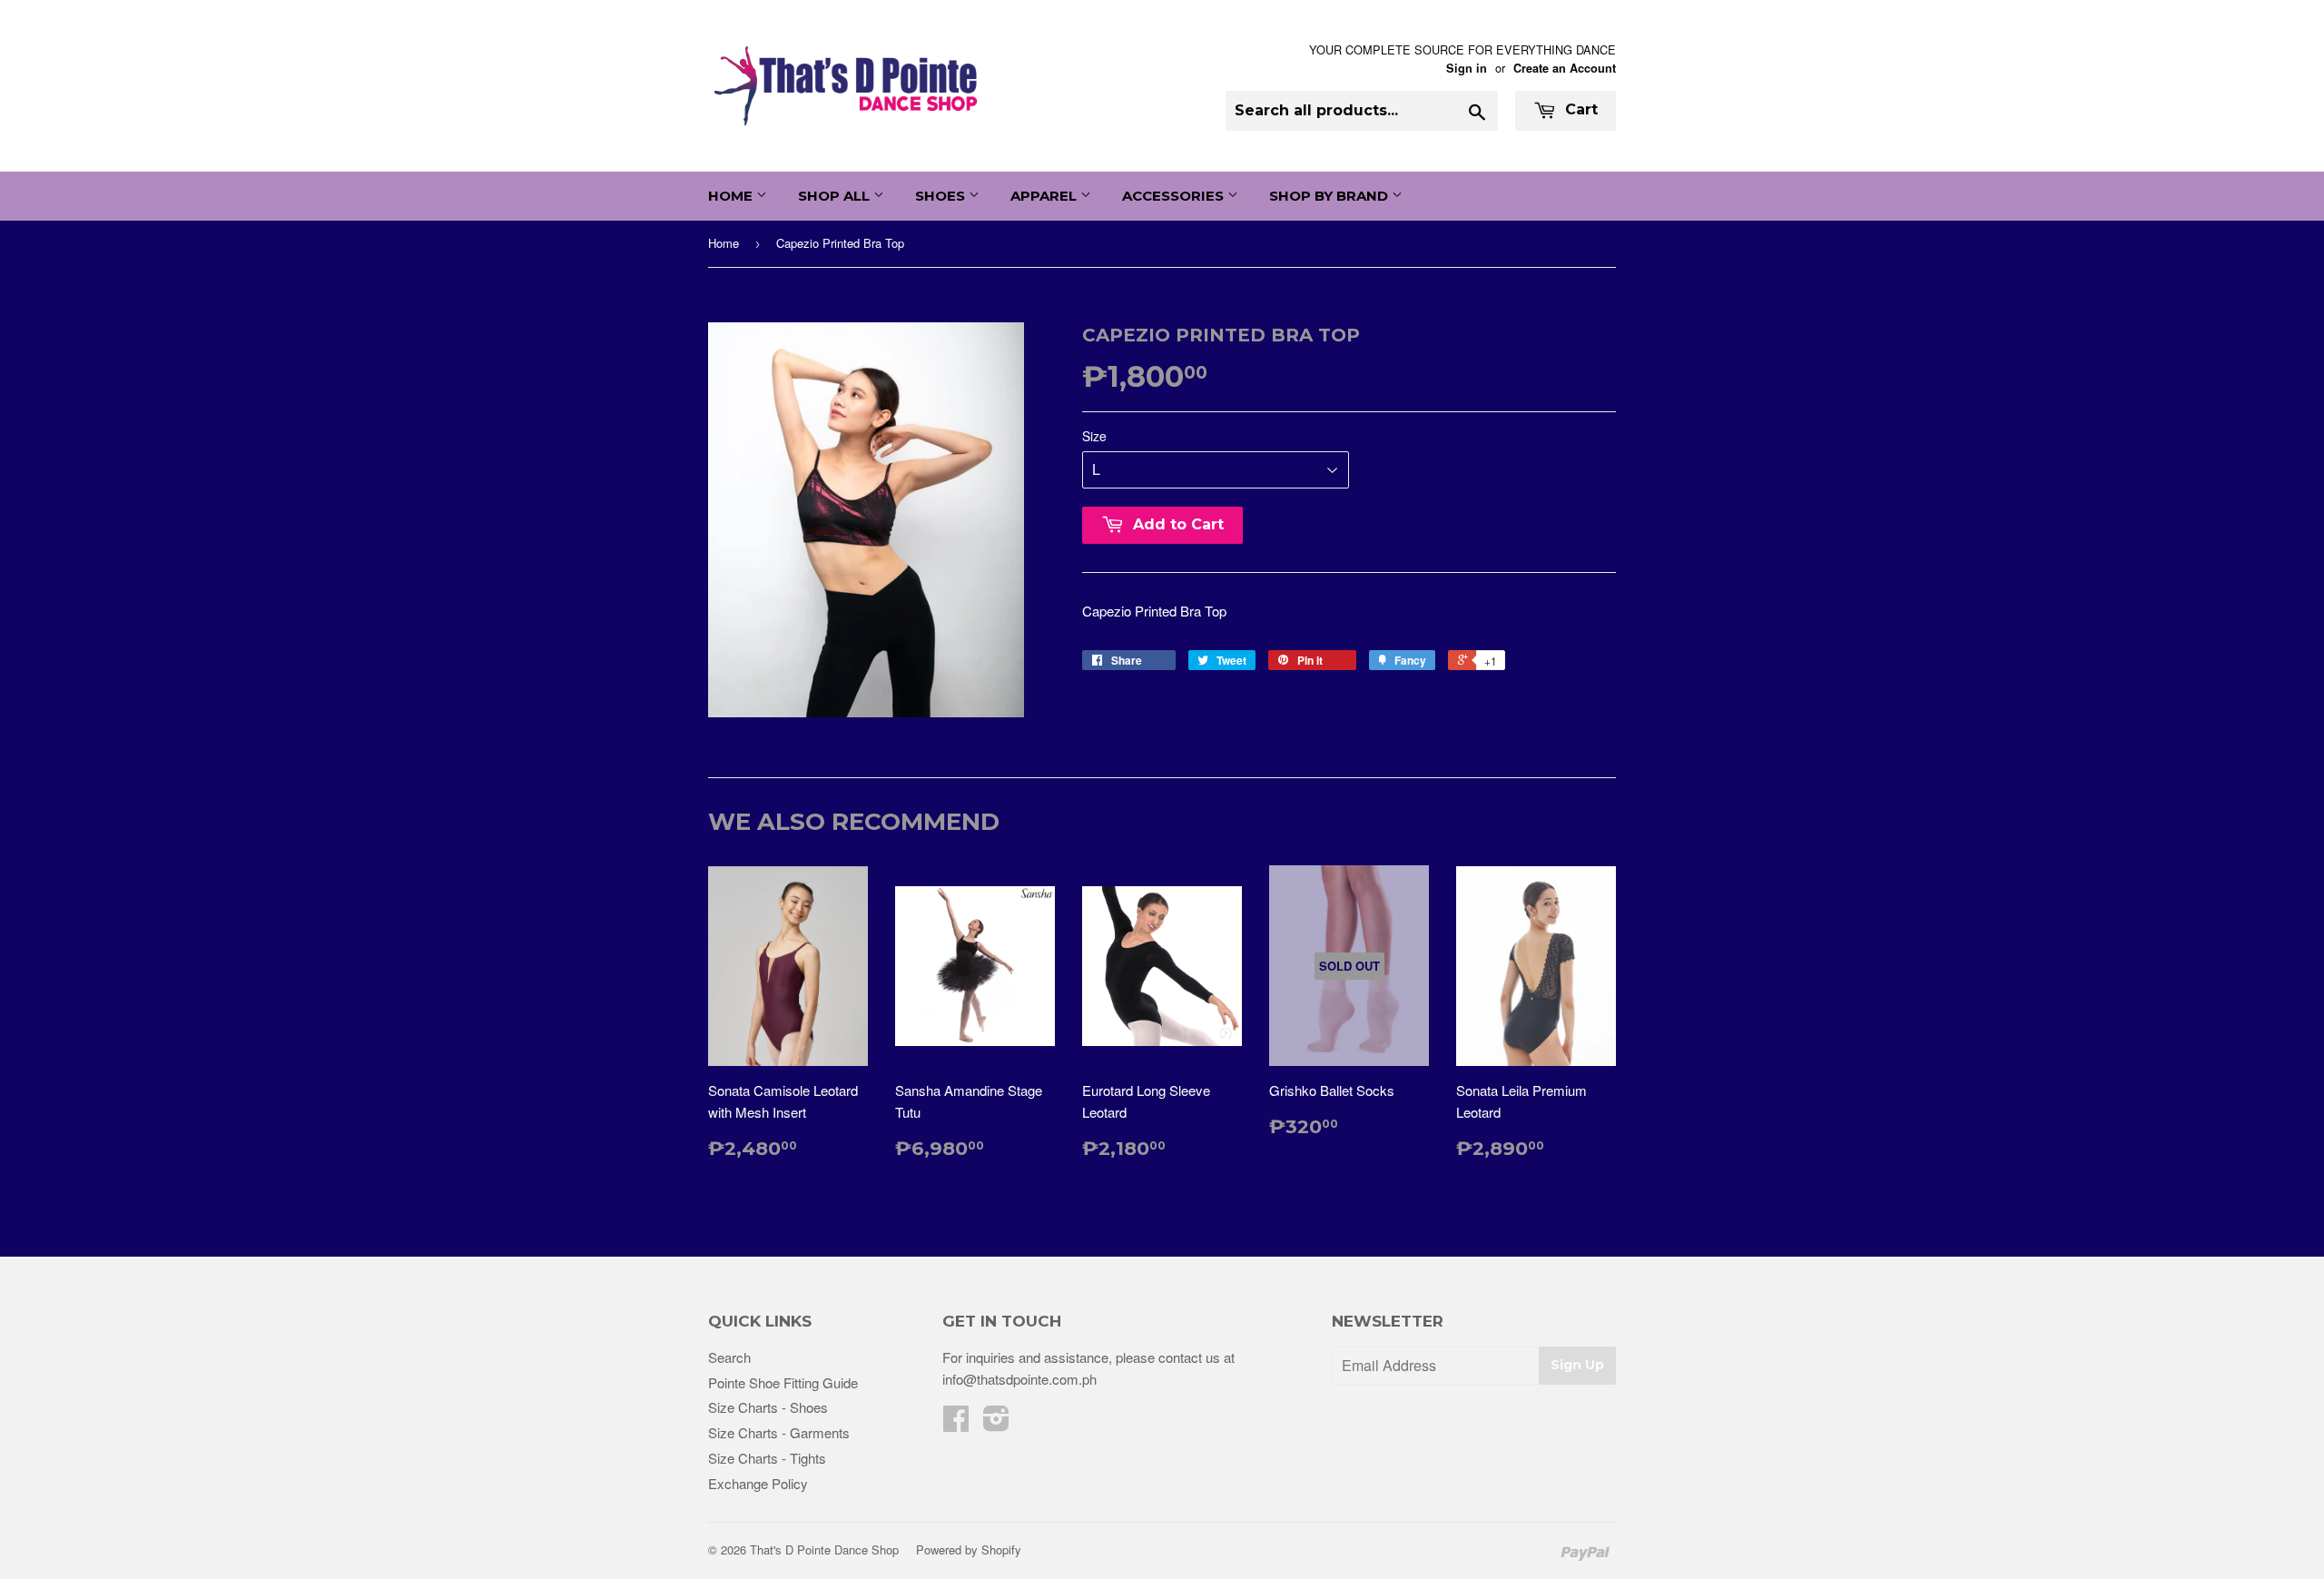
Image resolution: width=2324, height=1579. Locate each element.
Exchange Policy (758, 1483)
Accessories (1175, 196)
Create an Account (1565, 68)
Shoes (942, 196)
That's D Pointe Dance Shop (824, 1549)
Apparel (1045, 196)
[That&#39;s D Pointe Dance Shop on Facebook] (956, 1423)
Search (729, 1357)
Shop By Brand (1330, 196)
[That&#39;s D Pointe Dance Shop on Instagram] (996, 1423)
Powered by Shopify (969, 1549)
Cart (1579, 109)
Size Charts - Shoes (768, 1407)
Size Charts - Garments (779, 1432)
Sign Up (1577, 1365)
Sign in (1467, 68)
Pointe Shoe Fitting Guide (783, 1382)
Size (1094, 436)
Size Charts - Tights (767, 1458)
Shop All (836, 196)
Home (732, 196)
